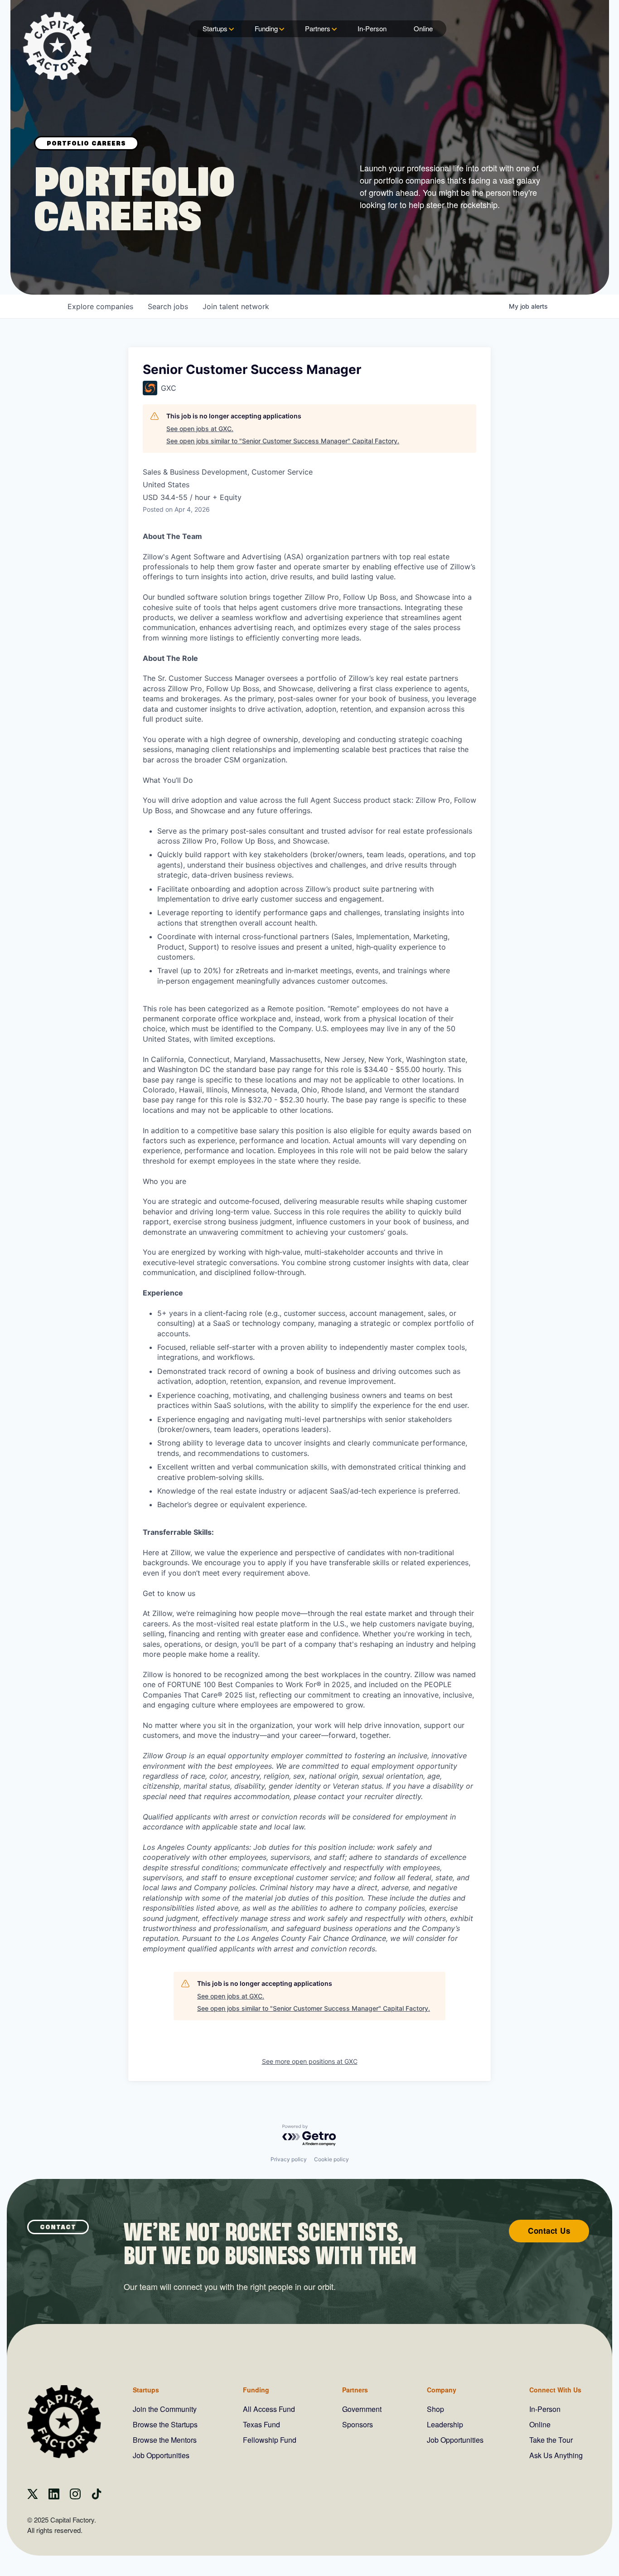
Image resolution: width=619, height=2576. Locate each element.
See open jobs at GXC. (200, 429)
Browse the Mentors (165, 2440)
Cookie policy (331, 2159)
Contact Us (549, 2231)
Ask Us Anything (556, 2455)
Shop (435, 2409)
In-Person (372, 28)
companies (100, 306)
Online (423, 28)
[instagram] (75, 2496)
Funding (266, 28)
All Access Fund (269, 2409)
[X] (33, 2496)
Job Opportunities (161, 2455)
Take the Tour (551, 2440)
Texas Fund (261, 2424)
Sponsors (358, 2424)
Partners (318, 28)
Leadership (445, 2424)
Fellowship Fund (270, 2440)
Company (442, 2390)
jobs (168, 306)
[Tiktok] (97, 2496)
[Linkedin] (54, 2496)
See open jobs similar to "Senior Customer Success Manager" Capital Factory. (283, 441)
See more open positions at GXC (310, 2061)
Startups (215, 28)
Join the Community (165, 2409)
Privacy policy (289, 2159)
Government (362, 2409)
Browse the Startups (165, 2424)
